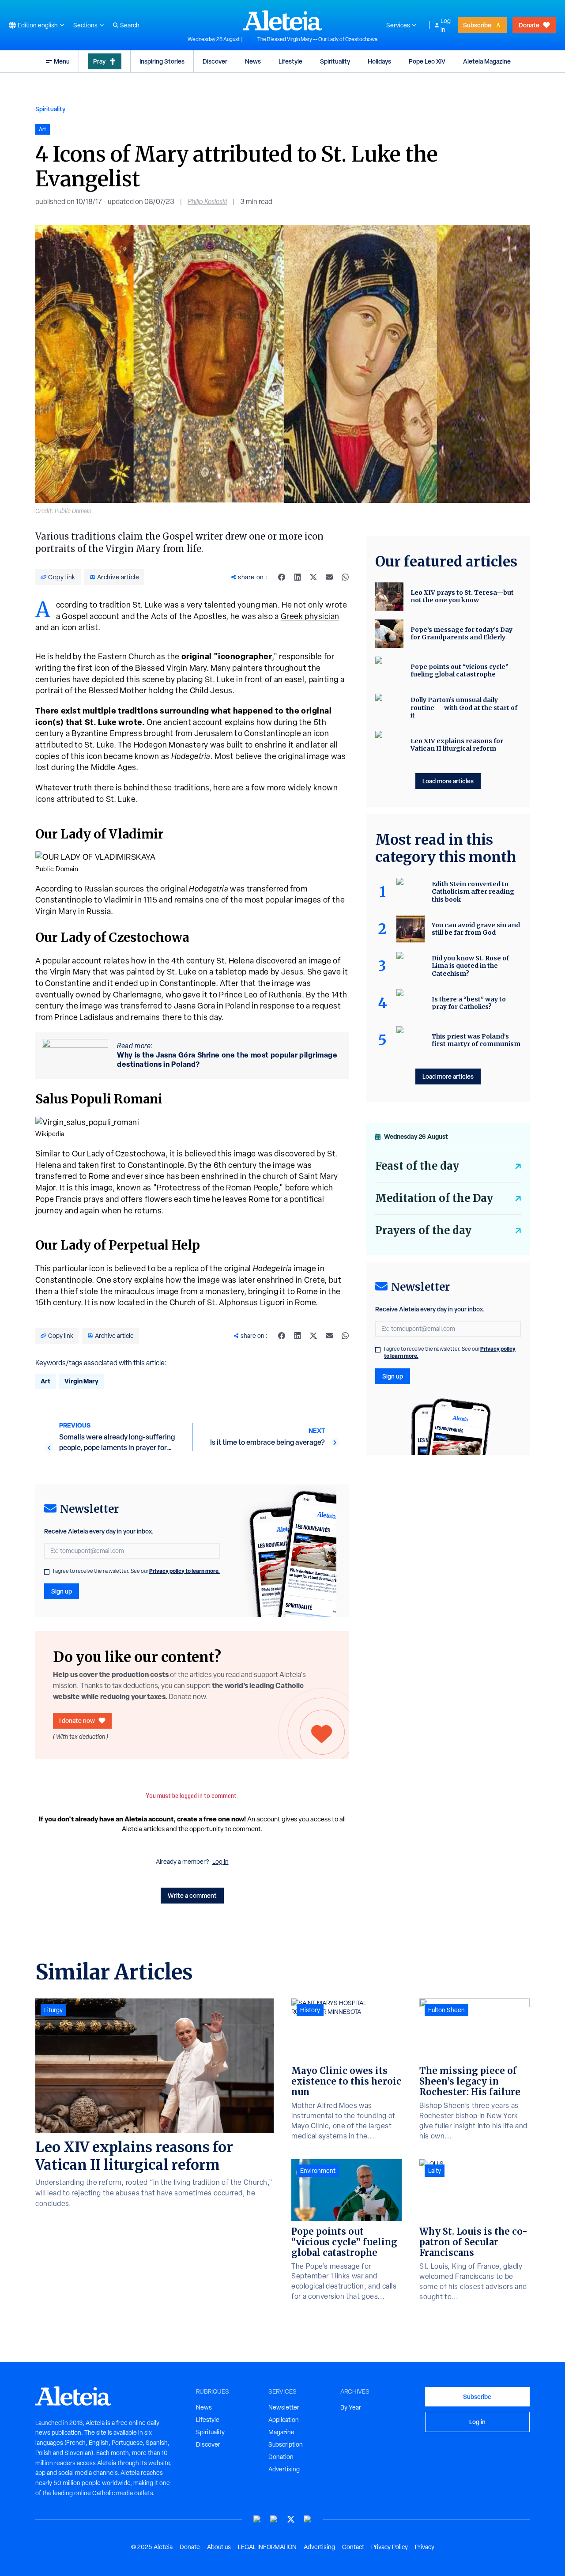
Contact (353, 2547)
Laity (435, 2171)
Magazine (281, 2432)
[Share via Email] (329, 577)
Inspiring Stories (162, 61)
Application (284, 2420)
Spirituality (335, 61)
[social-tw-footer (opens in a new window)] (291, 2519)
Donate (529, 25)
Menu (62, 61)
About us (219, 2547)
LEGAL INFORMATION (267, 2547)
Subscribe (477, 25)
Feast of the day (417, 1166)
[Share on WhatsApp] (345, 577)
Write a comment (192, 1895)
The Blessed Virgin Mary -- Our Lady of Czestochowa (317, 39)
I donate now (77, 1720)
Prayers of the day (423, 1230)
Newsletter (284, 2407)
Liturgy (53, 2010)
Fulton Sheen (446, 2010)
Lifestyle (290, 61)
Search (130, 25)
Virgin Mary (81, 1381)
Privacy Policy (390, 2547)
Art (45, 1381)
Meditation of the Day (434, 1198)
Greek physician (310, 616)
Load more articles (448, 781)
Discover (215, 61)
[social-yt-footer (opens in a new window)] (257, 2519)
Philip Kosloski (207, 202)
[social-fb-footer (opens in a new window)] (274, 2519)
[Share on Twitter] (313, 577)
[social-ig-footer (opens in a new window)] (308, 2519)
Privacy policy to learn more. (185, 1571)
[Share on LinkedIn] (298, 577)
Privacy (425, 2547)
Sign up (62, 1591)
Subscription (286, 2444)
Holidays (379, 61)
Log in (446, 25)
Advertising (284, 2469)
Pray (99, 61)
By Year (351, 2407)
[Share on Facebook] (282, 577)
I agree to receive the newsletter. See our (136, 1571)
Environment (318, 2171)
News (253, 61)
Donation (281, 2457)
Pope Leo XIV (427, 61)
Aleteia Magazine (487, 61)
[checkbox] (47, 1572)
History (310, 2010)
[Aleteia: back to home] (282, 20)
